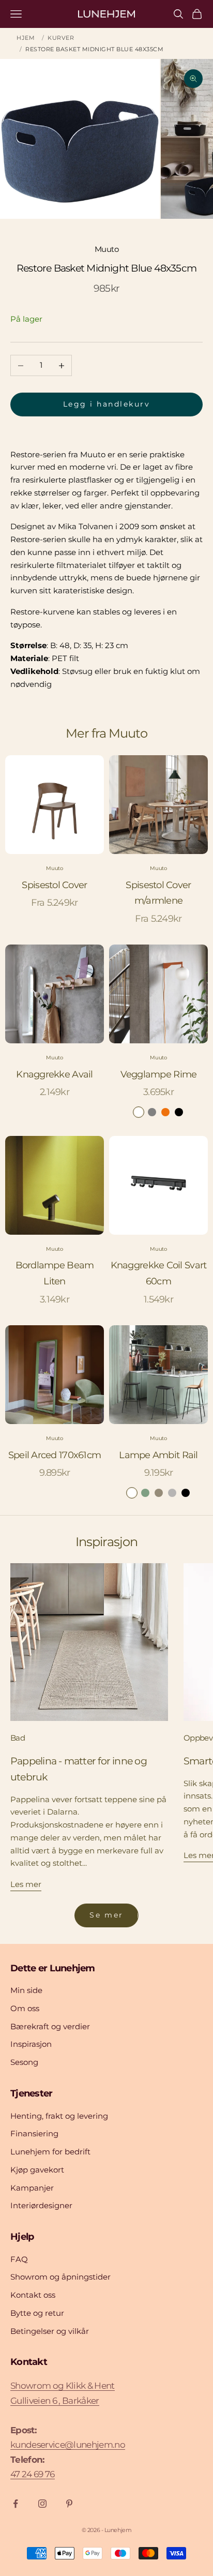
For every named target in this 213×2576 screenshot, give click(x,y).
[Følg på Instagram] (42, 2504)
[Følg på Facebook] (16, 2504)
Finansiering (34, 2133)
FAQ (19, 2259)
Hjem (26, 38)
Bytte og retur (37, 2313)
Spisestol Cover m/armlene (158, 893)
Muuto (106, 249)
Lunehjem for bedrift (50, 2152)
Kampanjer (32, 2188)
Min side (26, 1990)
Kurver (61, 38)
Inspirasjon (31, 2044)
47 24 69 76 (33, 2474)
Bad (18, 1738)
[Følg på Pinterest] (69, 2504)
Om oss (25, 2008)
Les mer (26, 1884)
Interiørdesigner (41, 2205)
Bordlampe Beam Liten (55, 1273)
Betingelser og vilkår (50, 2331)
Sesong (24, 2062)
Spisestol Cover (54, 885)
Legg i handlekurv (107, 404)
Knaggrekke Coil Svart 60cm (159, 1273)
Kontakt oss (33, 2295)
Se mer (106, 1915)
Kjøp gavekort (37, 2170)
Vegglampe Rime (159, 1074)
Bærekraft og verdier (50, 2026)
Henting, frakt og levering (59, 2116)
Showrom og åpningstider (60, 2277)
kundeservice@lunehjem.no (68, 2445)
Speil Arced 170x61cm (55, 1455)
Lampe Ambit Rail (158, 1455)
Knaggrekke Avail (54, 1074)
